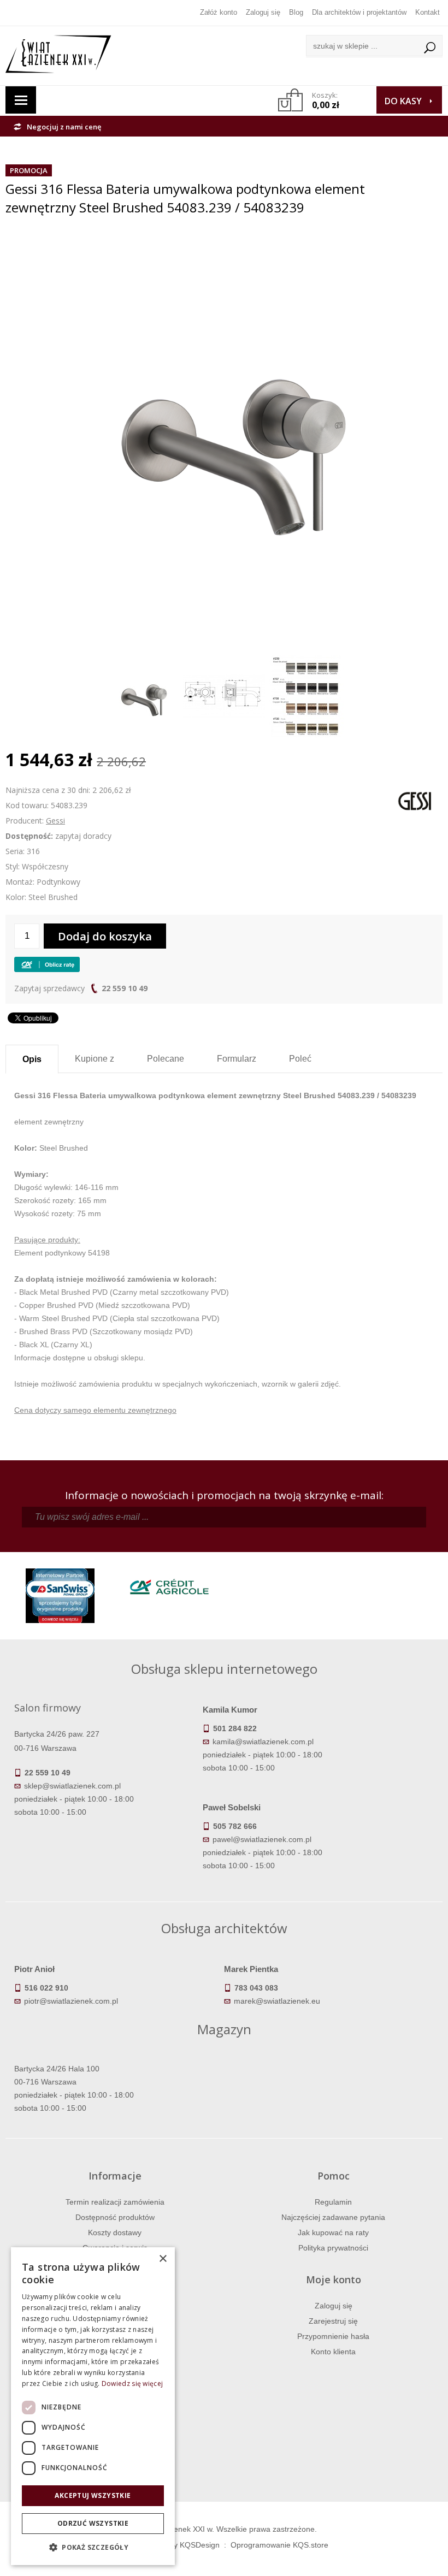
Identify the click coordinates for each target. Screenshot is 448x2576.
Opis (32, 1059)
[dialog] (93, 2406)
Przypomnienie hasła (333, 2336)
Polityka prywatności (333, 2248)
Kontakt (428, 12)
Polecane (166, 1059)
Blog (296, 12)
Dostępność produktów (115, 2217)
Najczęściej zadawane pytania (333, 2217)
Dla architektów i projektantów (359, 12)
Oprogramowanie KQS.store (279, 2545)
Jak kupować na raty (333, 2232)
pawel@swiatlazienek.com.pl (262, 1839)
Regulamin (333, 2202)
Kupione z (95, 1059)
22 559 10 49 (125, 988)
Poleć (300, 1059)
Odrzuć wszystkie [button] (93, 2523)
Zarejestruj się (333, 2321)
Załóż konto (219, 12)
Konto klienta (333, 2352)
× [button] (163, 2259)
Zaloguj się (263, 12)
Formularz (237, 1059)
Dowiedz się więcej (132, 2383)
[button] (93, 2548)
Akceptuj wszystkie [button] (93, 2495)
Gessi (55, 821)
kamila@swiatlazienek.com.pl (263, 1742)
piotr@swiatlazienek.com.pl (71, 2001)
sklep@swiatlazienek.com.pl (72, 1786)
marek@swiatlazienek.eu (277, 2001)
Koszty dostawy (115, 2232)
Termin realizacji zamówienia (115, 2202)
